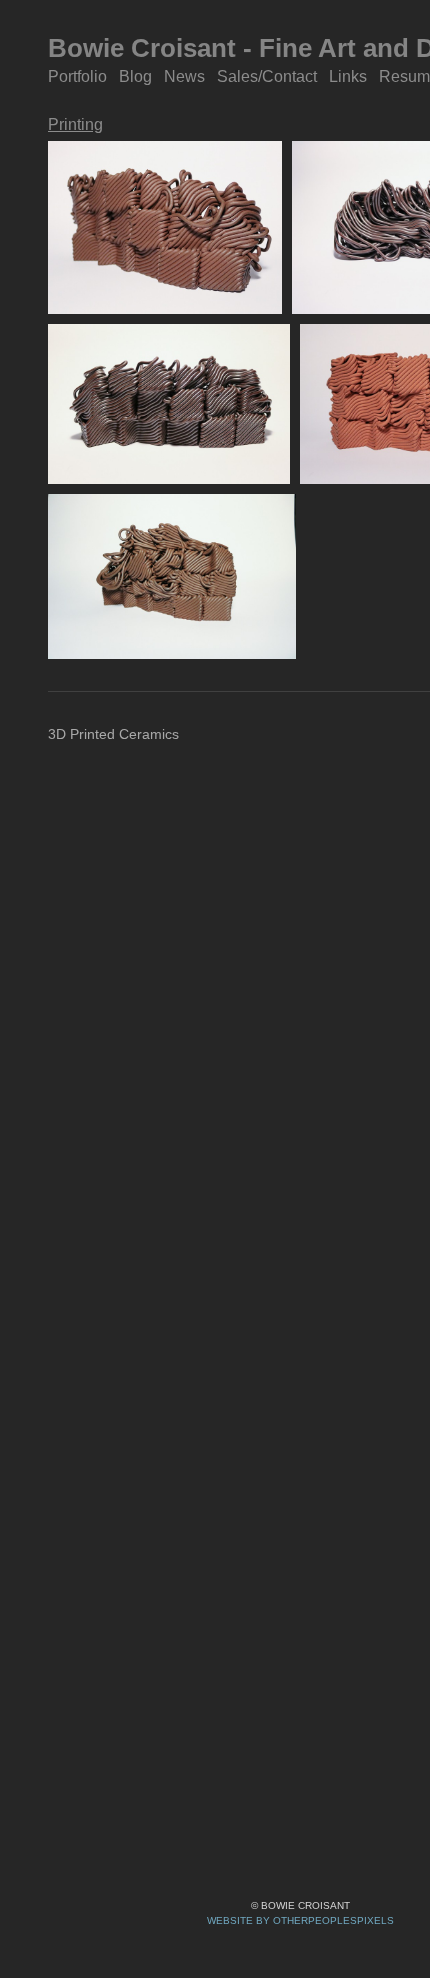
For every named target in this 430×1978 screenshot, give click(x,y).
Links (347, 76)
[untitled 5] (172, 576)
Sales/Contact (267, 76)
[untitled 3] (169, 403)
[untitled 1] (165, 228)
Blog (137, 76)
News (185, 76)
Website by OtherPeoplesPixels (300, 1920)
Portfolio (78, 76)
